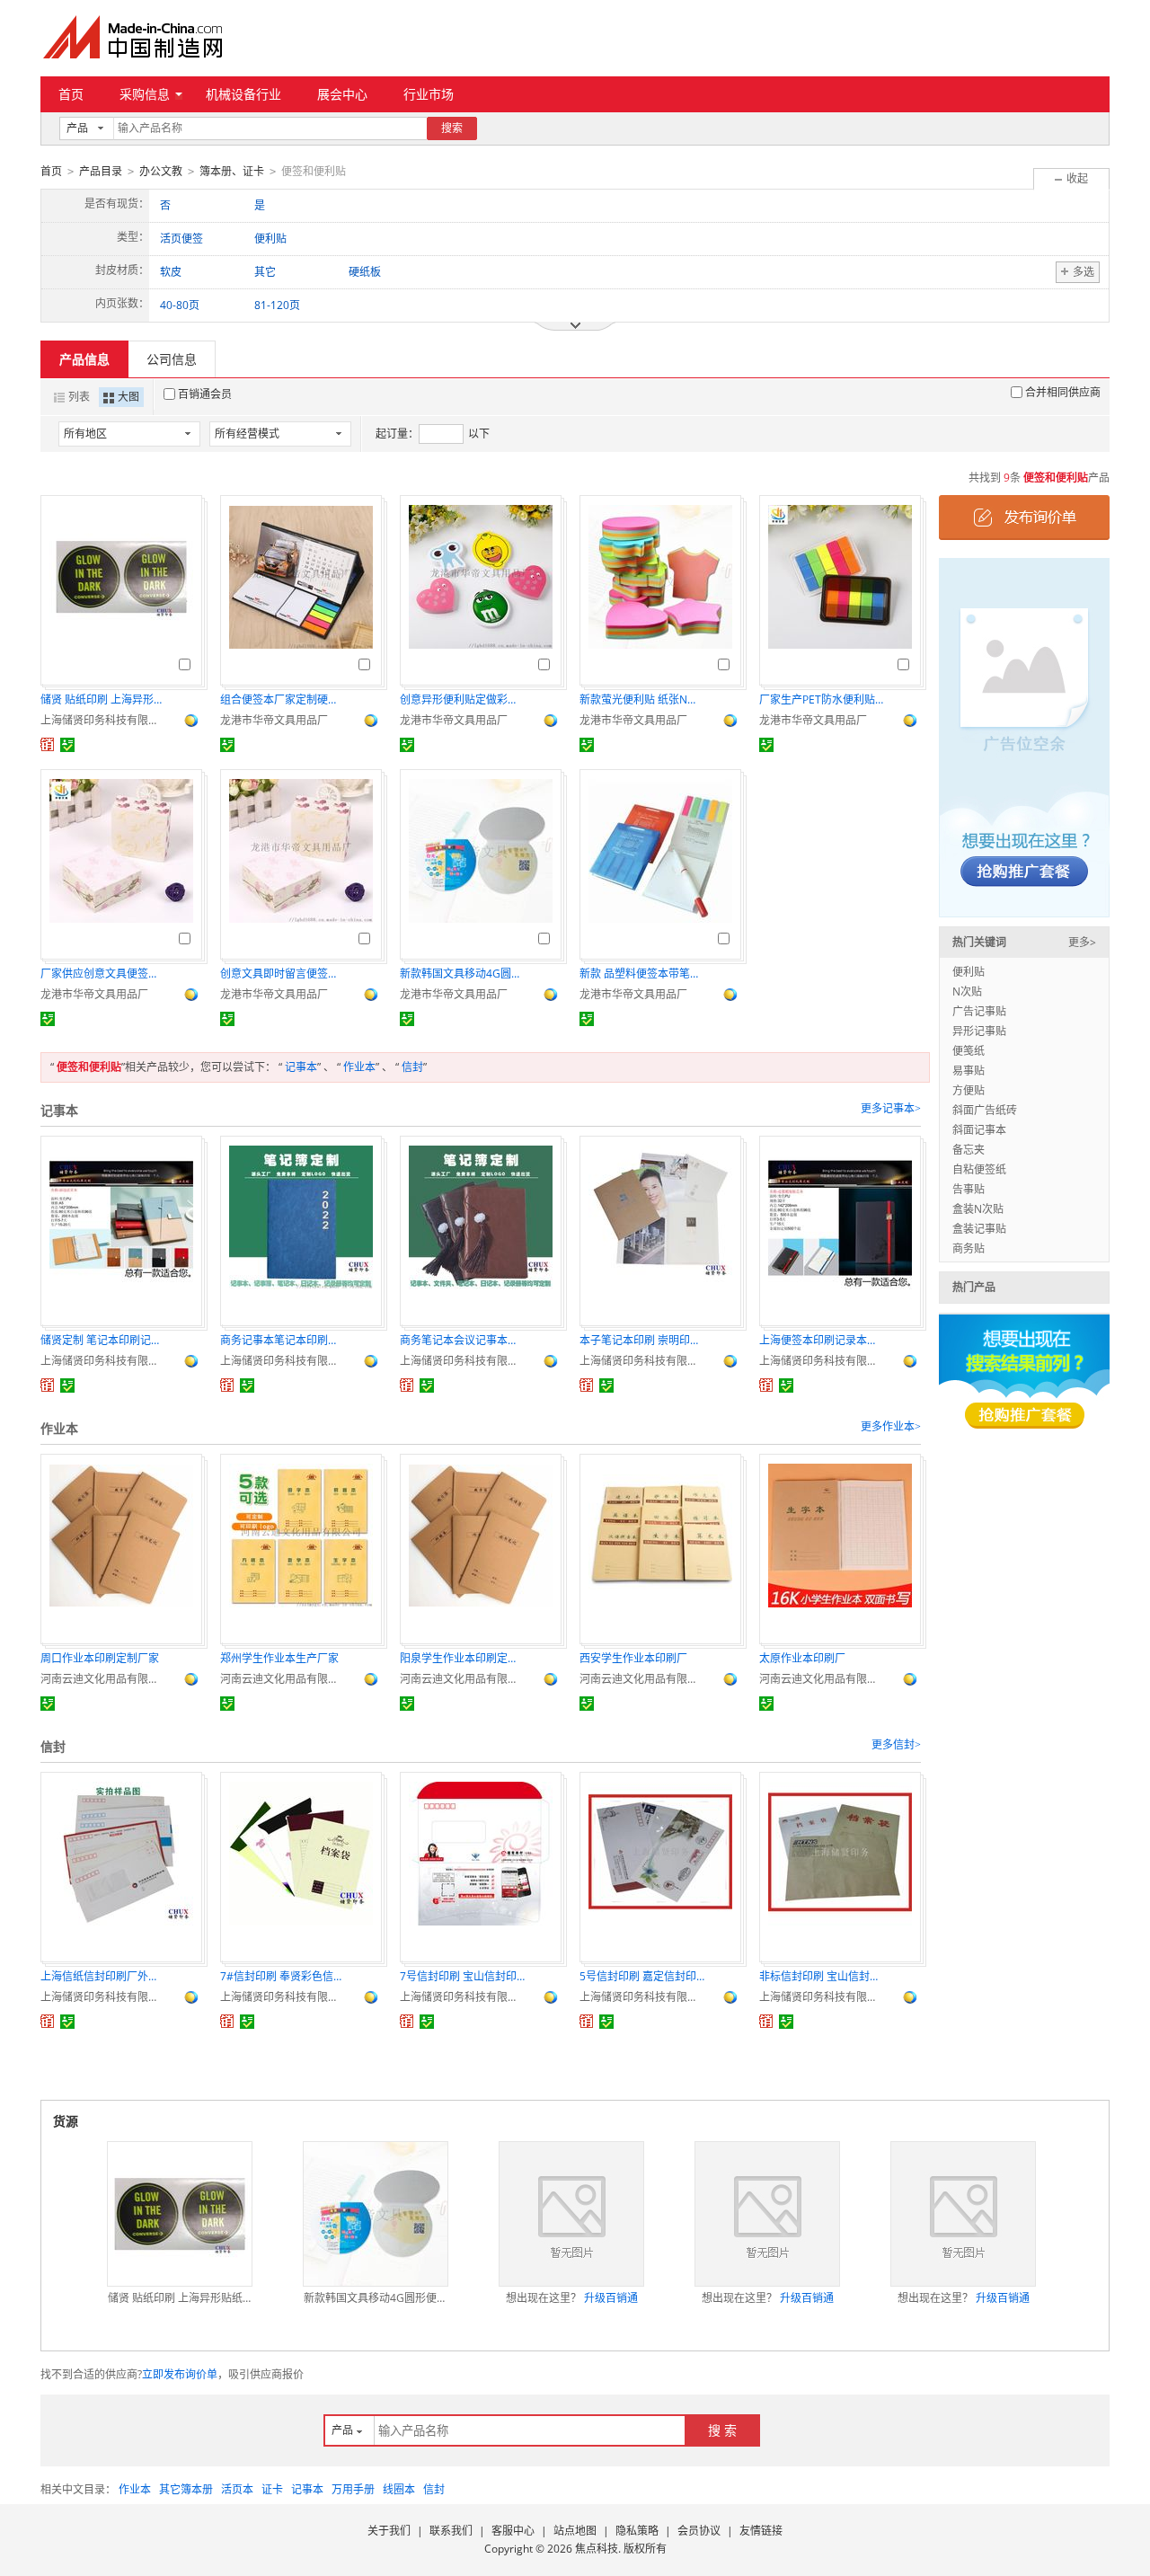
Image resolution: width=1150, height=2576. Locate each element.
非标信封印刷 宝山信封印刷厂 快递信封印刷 (822, 1976)
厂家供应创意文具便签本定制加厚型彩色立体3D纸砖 (103, 974)
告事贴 (969, 1189)
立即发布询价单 (180, 2374)
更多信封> (896, 1745)
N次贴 (967, 991)
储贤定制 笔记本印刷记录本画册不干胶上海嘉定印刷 (103, 1340)
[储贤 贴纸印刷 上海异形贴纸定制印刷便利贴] (180, 2214)
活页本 (237, 2489)
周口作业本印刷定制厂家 (100, 1658)
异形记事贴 (979, 1031)
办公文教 (161, 171)
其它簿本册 (186, 2489)
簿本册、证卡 (232, 171)
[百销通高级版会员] (48, 745)
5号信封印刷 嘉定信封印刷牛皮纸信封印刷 (642, 1976)
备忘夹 (969, 1150)
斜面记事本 (979, 1130)
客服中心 (513, 2531)
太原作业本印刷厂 (802, 1658)
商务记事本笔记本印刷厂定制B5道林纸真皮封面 (283, 1340)
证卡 (272, 2489)
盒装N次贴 (978, 1209)
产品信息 (84, 359)
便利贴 (969, 972)
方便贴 (969, 1090)
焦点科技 (597, 2549)
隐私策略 (637, 2531)
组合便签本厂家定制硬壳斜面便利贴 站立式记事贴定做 (283, 699)
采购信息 (145, 94)
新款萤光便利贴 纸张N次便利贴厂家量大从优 (642, 699)
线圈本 (399, 2489)
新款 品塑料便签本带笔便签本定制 (642, 974)
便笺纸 (969, 1051)
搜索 (452, 128)
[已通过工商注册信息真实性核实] (67, 745)
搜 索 (722, 2430)
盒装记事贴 (979, 1229)
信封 (412, 1067)
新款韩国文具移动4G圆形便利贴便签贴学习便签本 (463, 974)
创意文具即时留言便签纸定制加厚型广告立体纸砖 (283, 974)
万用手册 (353, 2489)
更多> (1082, 942)
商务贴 (969, 1248)
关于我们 (389, 2531)
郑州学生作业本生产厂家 (279, 1658)
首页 (71, 94)
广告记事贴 (979, 1011)
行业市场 (429, 94)
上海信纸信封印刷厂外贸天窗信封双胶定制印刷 (103, 1976)
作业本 (359, 1067)
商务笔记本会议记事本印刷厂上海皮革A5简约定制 (463, 1340)
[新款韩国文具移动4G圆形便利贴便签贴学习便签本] (376, 2214)
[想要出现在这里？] (1024, 736)
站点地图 (575, 2531)
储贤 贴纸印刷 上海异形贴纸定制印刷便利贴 (103, 699)
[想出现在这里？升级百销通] (571, 2214)
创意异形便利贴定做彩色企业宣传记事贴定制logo (463, 699)
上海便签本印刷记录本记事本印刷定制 (822, 1340)
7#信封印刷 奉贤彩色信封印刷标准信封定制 (283, 1976)
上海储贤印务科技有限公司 (103, 720)
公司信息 (172, 359)
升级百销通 (611, 2298)
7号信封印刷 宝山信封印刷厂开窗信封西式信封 (463, 1976)
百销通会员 (205, 394)
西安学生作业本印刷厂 (633, 1658)
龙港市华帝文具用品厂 (274, 720)
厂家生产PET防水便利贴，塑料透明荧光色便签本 (822, 699)
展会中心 (342, 94)
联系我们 (451, 2531)
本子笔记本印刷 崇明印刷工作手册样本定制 (642, 1340)
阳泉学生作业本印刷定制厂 (463, 1658)
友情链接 (761, 2531)
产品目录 (101, 171)
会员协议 (699, 2531)
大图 (128, 397)
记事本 (301, 1067)
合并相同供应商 (1063, 392)
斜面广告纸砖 (985, 1110)
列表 (79, 397)
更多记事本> (891, 1109)
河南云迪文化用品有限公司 (103, 1679)
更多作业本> (891, 1427)
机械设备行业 (243, 94)
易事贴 (969, 1071)
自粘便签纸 (979, 1169)
